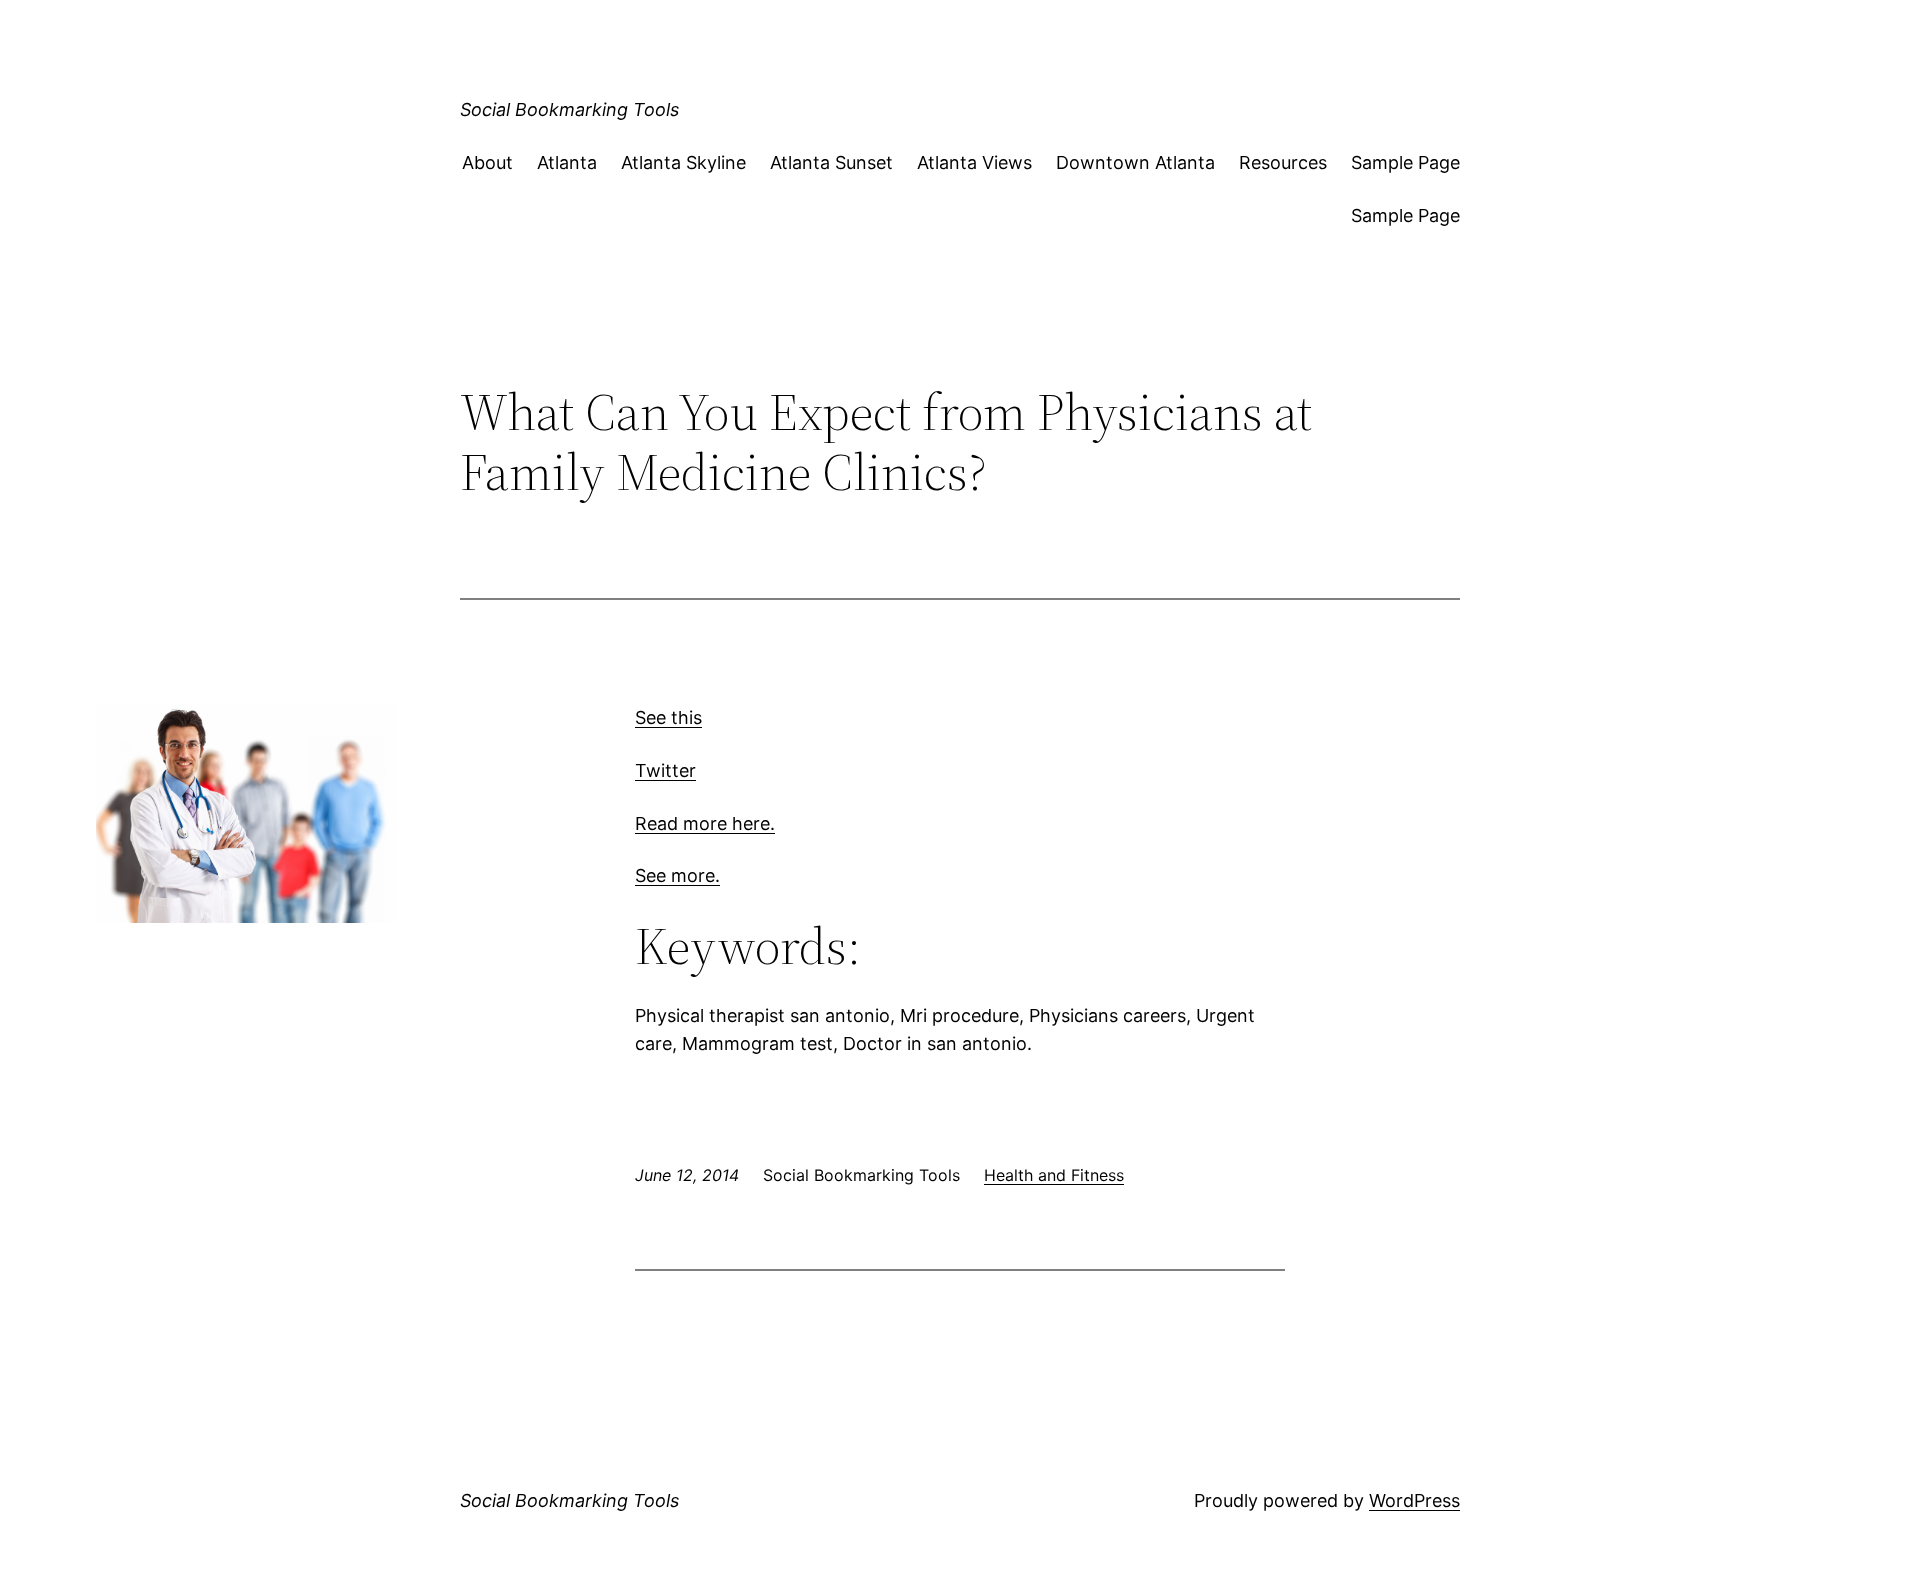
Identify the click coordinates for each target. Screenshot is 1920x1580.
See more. (677, 875)
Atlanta (567, 162)
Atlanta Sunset (831, 162)
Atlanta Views (974, 162)
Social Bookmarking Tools (569, 109)
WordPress (1414, 1500)
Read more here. (705, 823)
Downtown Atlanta (1135, 162)
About (487, 162)
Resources (1283, 162)
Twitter (665, 770)
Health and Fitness (1054, 1175)
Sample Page (1405, 162)
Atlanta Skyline (683, 162)
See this (668, 717)
